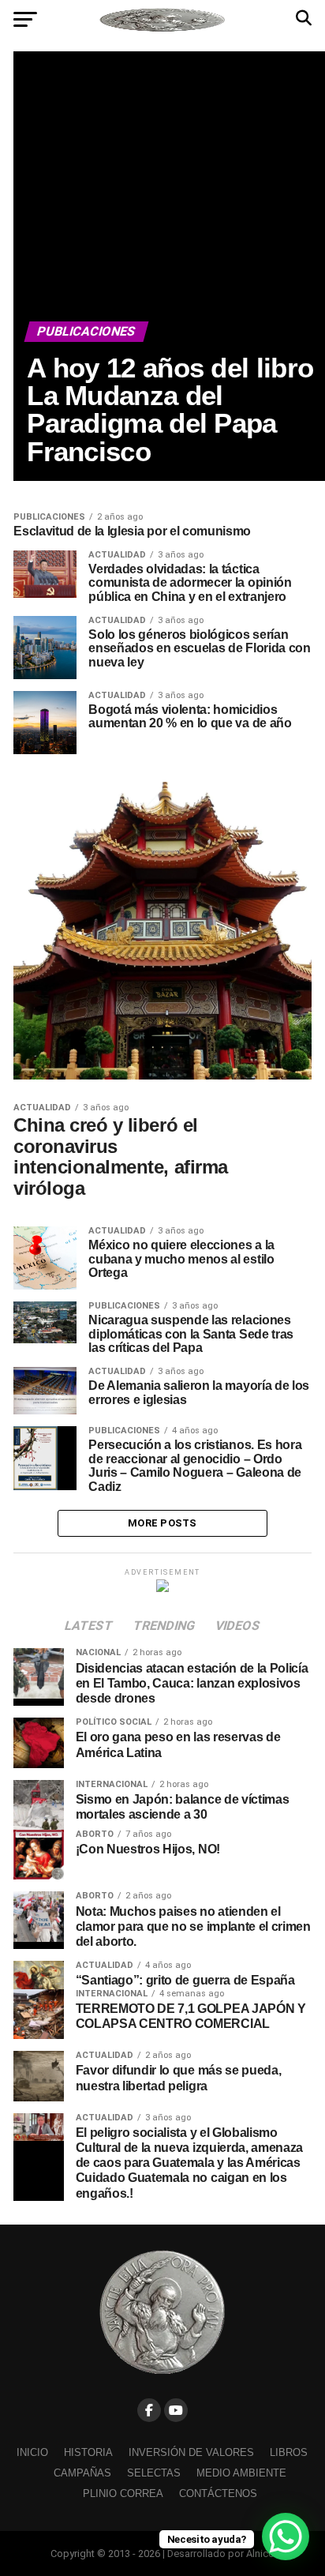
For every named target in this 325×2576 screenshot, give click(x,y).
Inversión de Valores (191, 2452)
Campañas (82, 2473)
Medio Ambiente (241, 2473)
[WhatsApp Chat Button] (286, 2537)
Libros (289, 2452)
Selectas (154, 2473)
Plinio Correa (123, 2493)
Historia (88, 2452)
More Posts (162, 1523)
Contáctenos (218, 2493)
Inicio (32, 2452)
